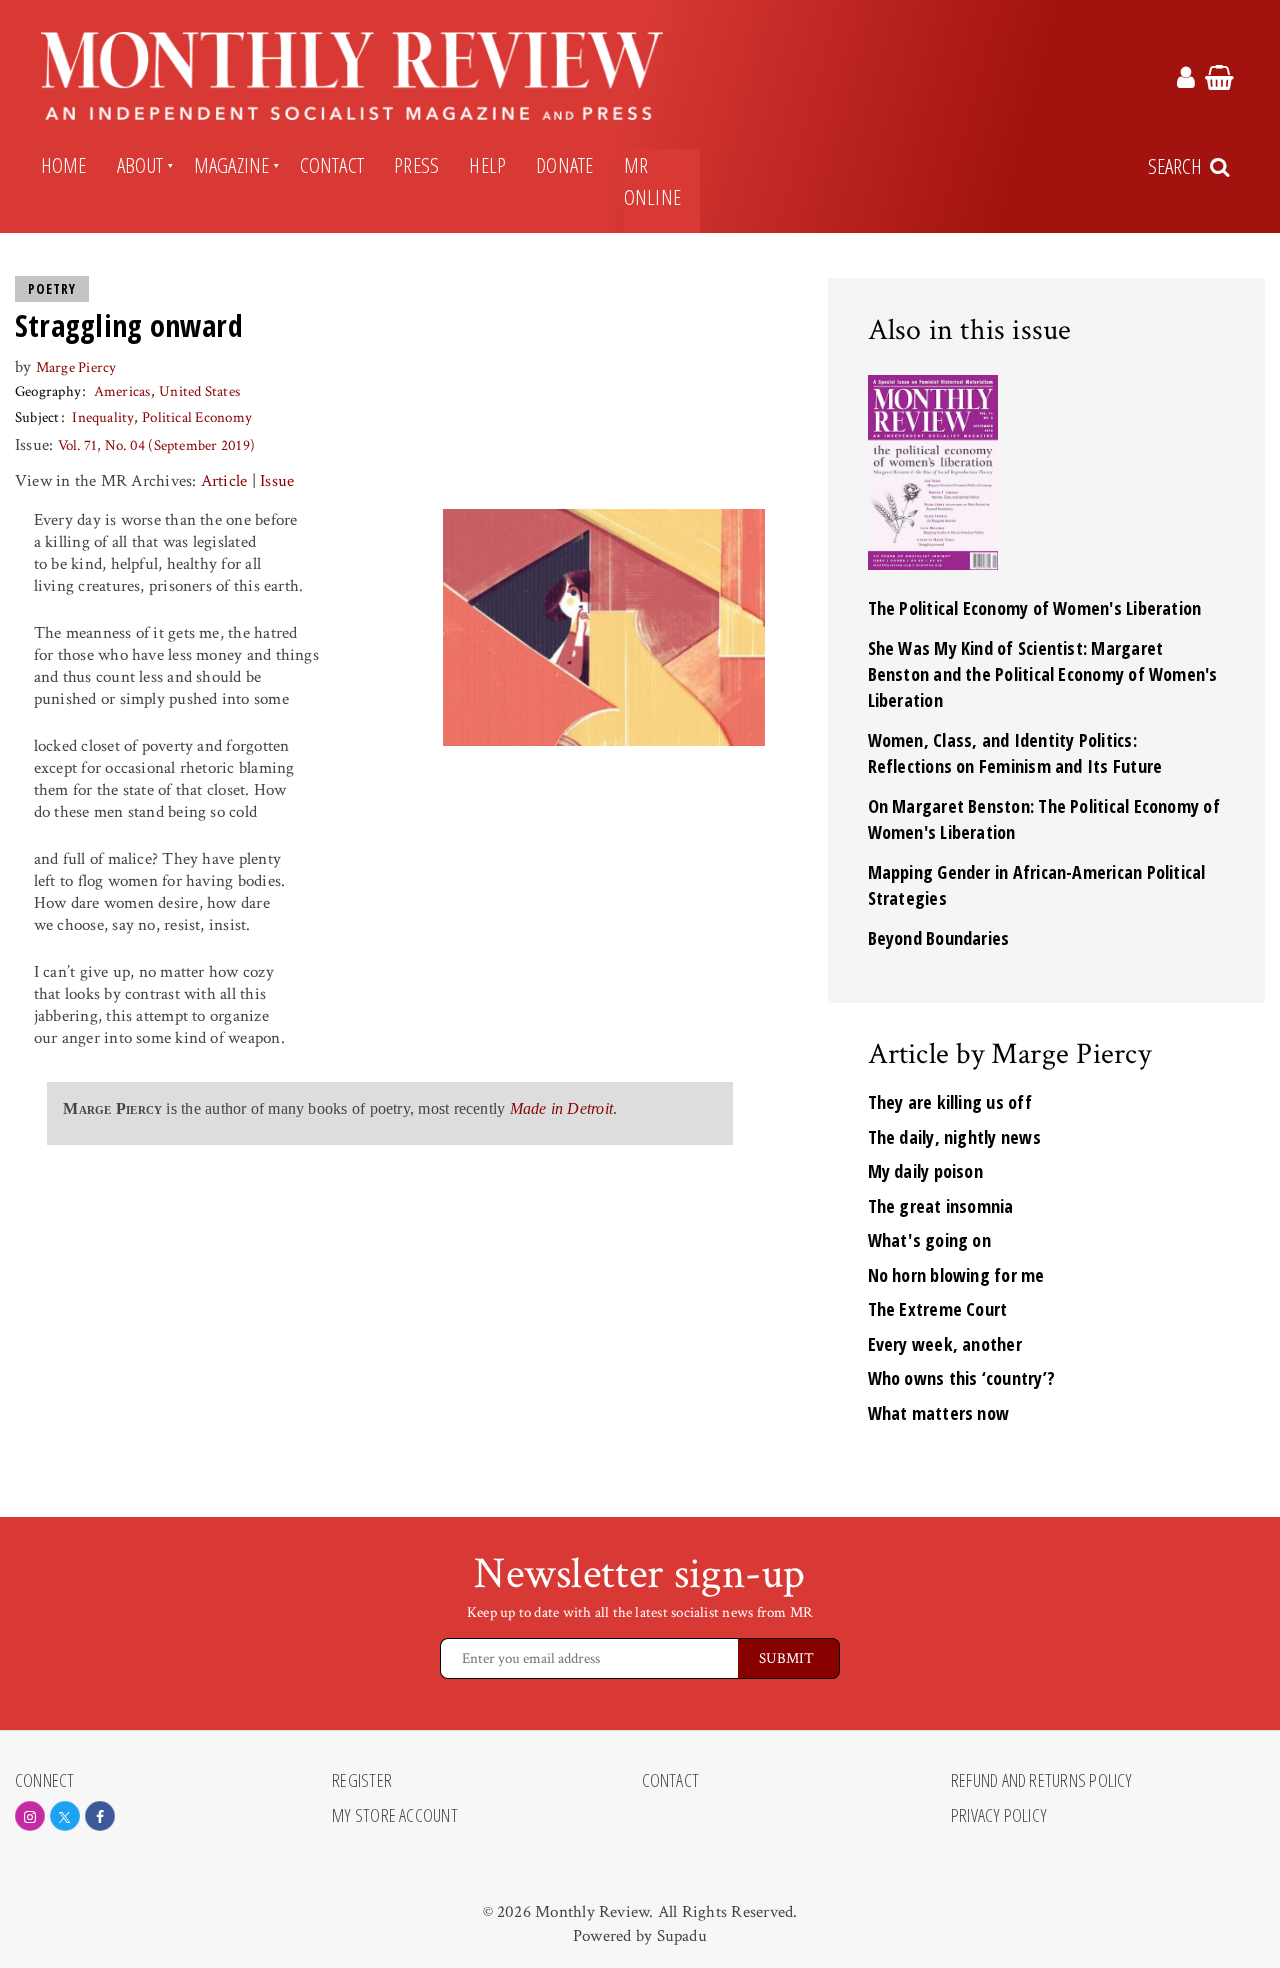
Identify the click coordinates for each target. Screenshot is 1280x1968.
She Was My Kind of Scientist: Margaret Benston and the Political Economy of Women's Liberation (1043, 674)
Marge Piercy (76, 367)
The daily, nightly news (954, 1137)
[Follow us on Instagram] (30, 1816)
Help (487, 165)
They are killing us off (950, 1102)
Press (416, 165)
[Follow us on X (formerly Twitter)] (65, 1816)
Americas (122, 391)
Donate (564, 165)
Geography (48, 391)
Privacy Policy (999, 1816)
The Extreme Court (938, 1309)
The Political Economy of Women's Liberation (1035, 608)
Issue (277, 481)
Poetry (52, 289)
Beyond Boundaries (939, 938)
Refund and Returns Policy (1042, 1781)
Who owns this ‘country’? (962, 1378)
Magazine (232, 165)
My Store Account (395, 1816)
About (140, 165)
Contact (332, 165)
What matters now (939, 1413)
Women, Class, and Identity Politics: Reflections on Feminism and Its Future (1015, 753)
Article (224, 481)
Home (64, 165)
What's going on (929, 1240)
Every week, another (945, 1344)
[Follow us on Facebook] (100, 1816)
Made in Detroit (561, 1108)
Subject (37, 417)
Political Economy (197, 417)
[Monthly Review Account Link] (1186, 81)
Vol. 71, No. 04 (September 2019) (156, 445)
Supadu (682, 1936)
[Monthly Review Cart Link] (1219, 81)
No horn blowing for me (956, 1275)
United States (199, 391)
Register (362, 1781)
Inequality (102, 417)
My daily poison (925, 1171)
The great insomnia (941, 1206)
